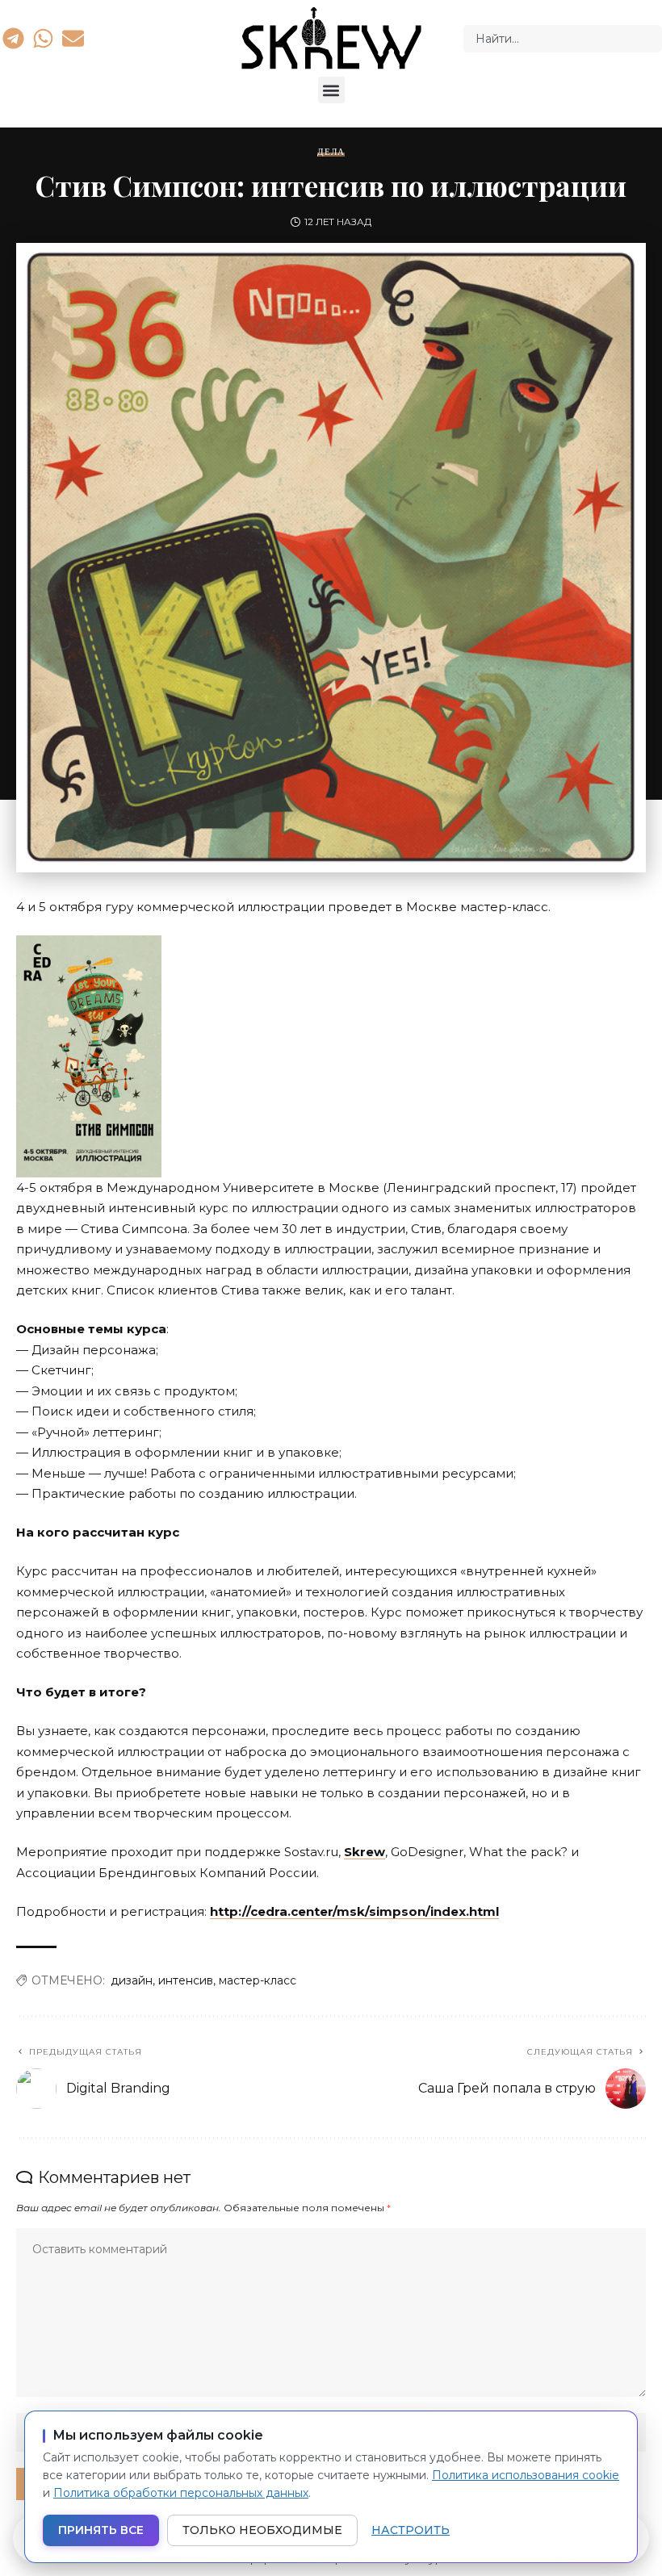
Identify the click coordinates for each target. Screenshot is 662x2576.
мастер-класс (258, 1980)
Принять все (101, 2530)
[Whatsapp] (43, 38)
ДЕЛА (331, 152)
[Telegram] (13, 38)
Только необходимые (262, 2530)
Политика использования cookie (526, 2475)
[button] (331, 90)
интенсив (186, 1980)
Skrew (365, 1852)
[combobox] (563, 39)
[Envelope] (73, 38)
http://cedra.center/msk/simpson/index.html (354, 1911)
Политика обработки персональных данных (181, 2493)
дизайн (132, 1980)
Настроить (411, 2530)
